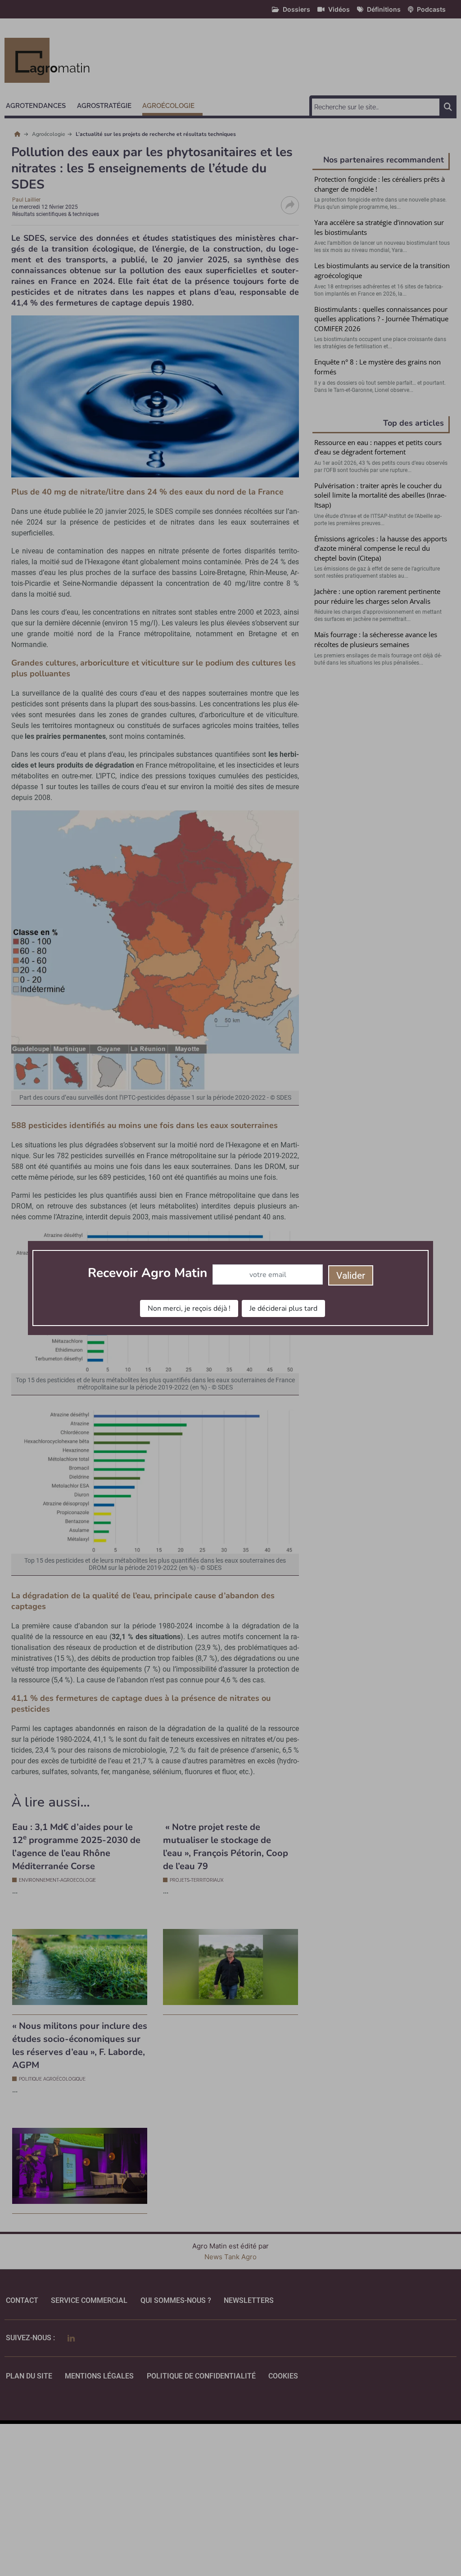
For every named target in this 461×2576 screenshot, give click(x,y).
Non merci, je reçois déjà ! (189, 1308)
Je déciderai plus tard (283, 1308)
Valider (351, 1276)
